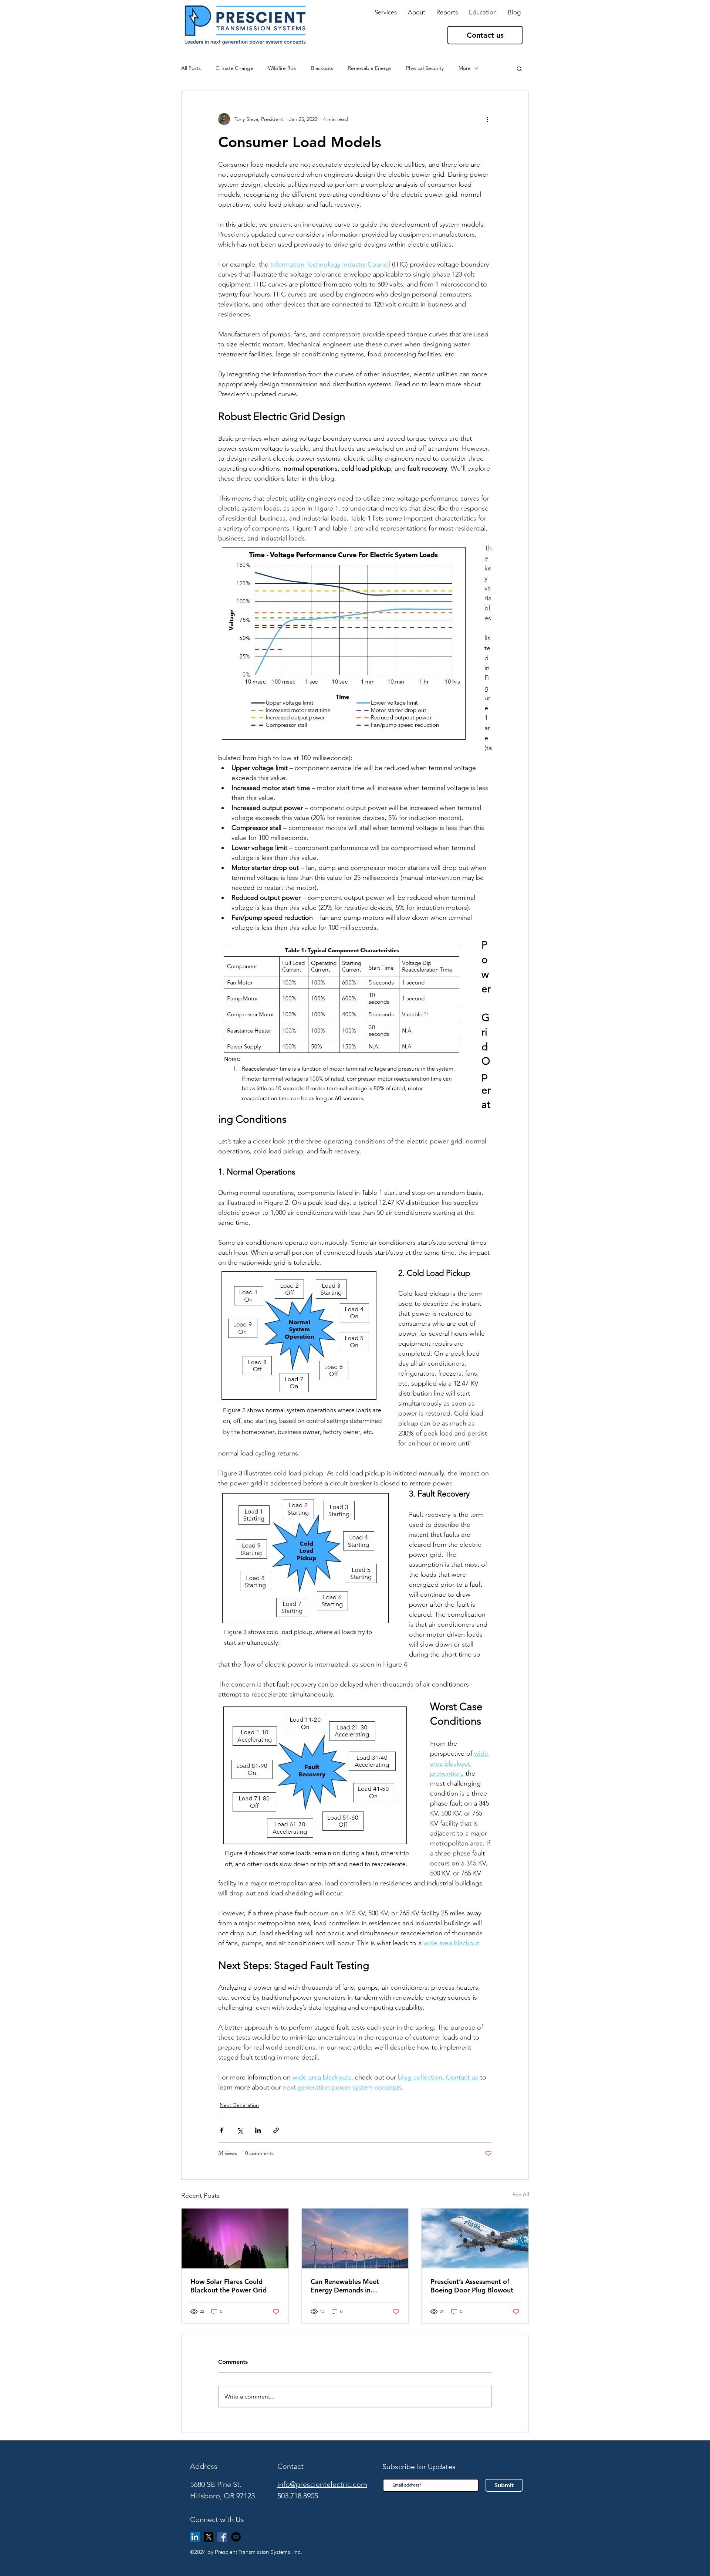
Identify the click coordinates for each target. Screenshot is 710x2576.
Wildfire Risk (282, 68)
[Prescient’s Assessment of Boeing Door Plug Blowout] (475, 2238)
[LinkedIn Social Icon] (195, 2537)
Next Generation (239, 2105)
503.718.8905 (298, 2496)
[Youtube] (236, 2537)
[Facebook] (222, 2537)
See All (521, 2194)
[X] (209, 2537)
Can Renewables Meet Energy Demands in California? (345, 2286)
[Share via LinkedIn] (258, 2130)
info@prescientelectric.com (322, 2484)
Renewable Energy (370, 68)
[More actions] (487, 119)
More (465, 68)
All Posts (191, 68)
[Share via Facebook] (222, 2130)
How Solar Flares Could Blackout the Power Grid (229, 2286)
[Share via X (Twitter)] (240, 2130)
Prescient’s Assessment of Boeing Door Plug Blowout (472, 2286)
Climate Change (234, 68)
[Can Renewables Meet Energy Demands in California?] (355, 2238)
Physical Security (425, 68)
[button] (447, 12)
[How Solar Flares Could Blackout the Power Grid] (235, 2238)
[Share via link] (276, 2130)
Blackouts (322, 68)
